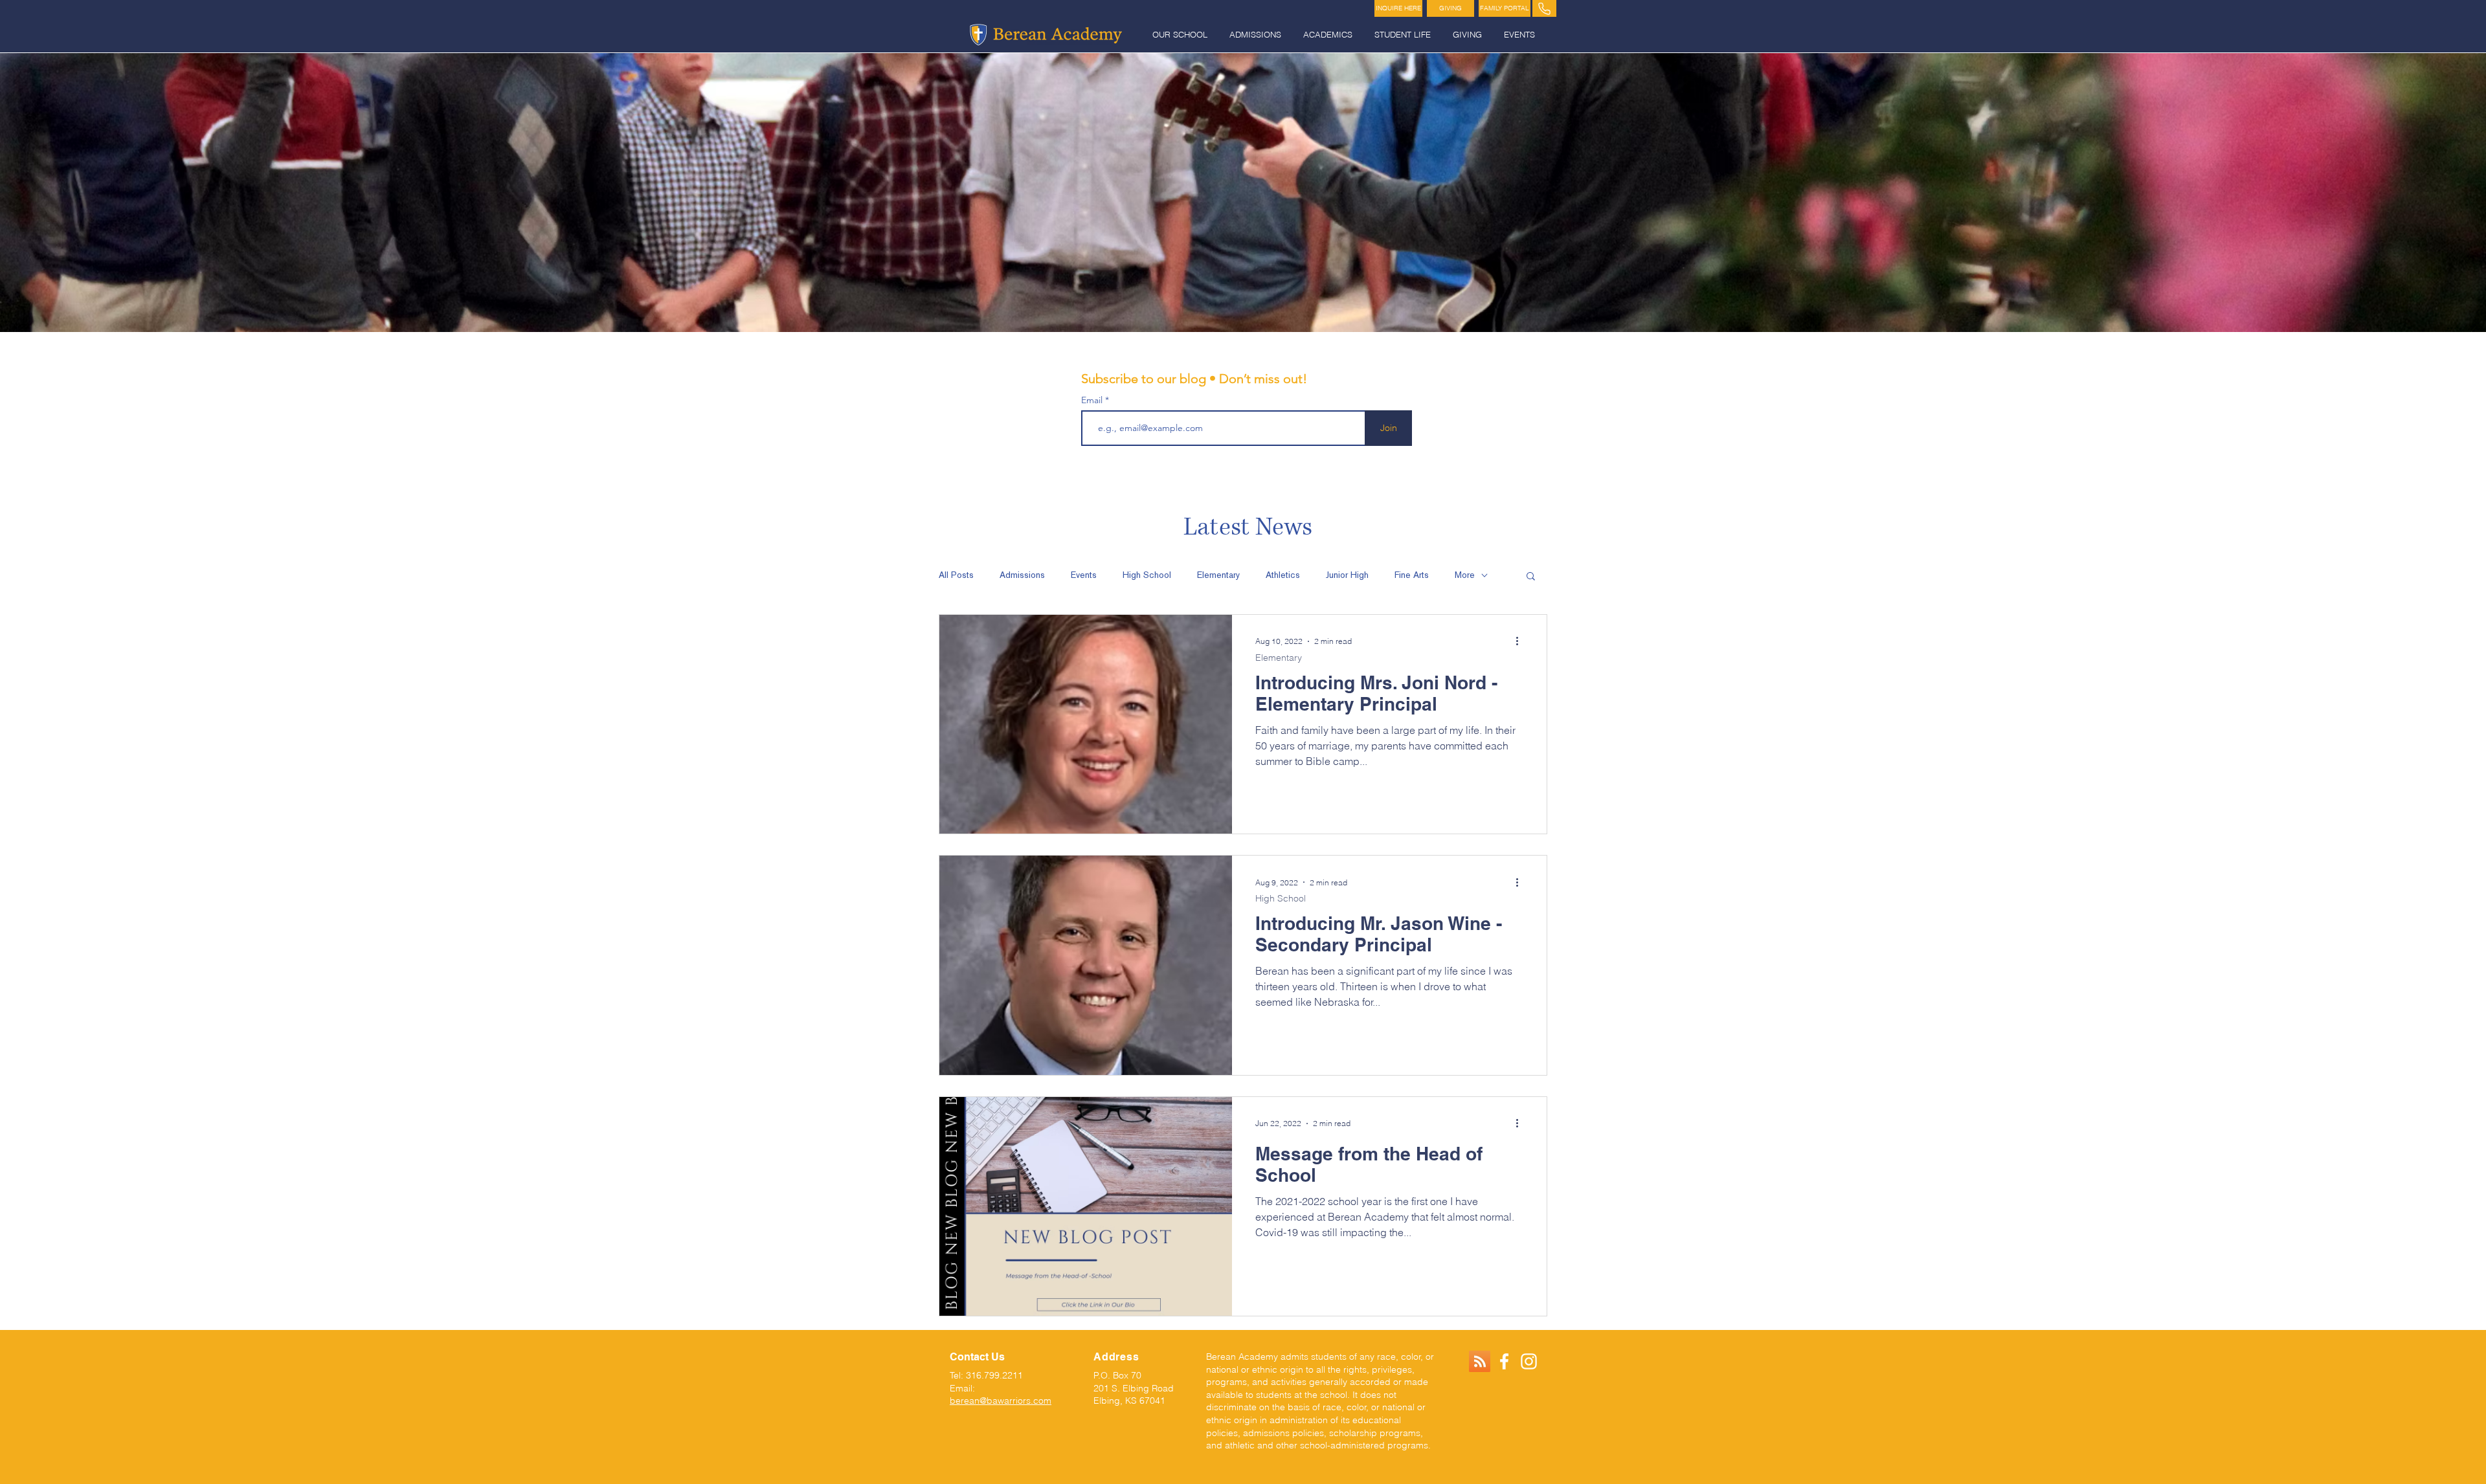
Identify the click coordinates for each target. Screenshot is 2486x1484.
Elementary (1218, 575)
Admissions (1022, 575)
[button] (1181, 35)
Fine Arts (1412, 575)
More (1465, 575)
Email (1093, 400)
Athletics (1283, 575)
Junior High (1347, 575)
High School (1147, 575)
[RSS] (1480, 1361)
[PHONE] (1544, 8)
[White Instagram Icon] (1529, 1361)
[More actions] (1521, 641)
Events (1084, 575)
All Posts (956, 575)
